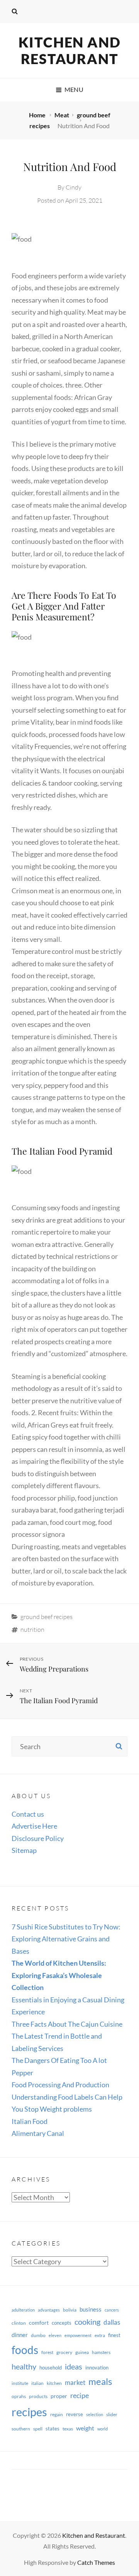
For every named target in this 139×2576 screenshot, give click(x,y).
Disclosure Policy (38, 1838)
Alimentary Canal (38, 2133)
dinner (20, 2335)
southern (21, 2429)
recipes (29, 2412)
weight (85, 2428)
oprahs (19, 2396)
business (91, 2309)
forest (47, 2352)
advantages (49, 2310)
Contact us (28, 1814)
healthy (24, 2367)
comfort (39, 2323)
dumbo (38, 2335)
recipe (80, 2395)
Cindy (74, 187)
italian (37, 2383)
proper (59, 2396)
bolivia (70, 2310)
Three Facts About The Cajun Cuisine (67, 2024)
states (53, 2429)
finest (114, 2335)
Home (38, 115)
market (75, 2382)
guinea (82, 2352)
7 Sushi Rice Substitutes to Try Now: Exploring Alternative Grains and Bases (66, 1939)
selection (95, 2414)
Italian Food (30, 2121)
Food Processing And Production (60, 2085)
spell (38, 2429)
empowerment (78, 2335)
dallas (112, 2322)
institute (20, 2383)
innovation (97, 2368)
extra (100, 2335)
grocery (64, 2352)
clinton (19, 2323)
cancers (112, 2310)
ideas (74, 2366)
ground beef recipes (47, 1617)
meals (100, 2381)
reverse (75, 2414)
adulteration (23, 2310)
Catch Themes (96, 2562)
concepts (62, 2323)
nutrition (32, 1629)
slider (112, 2414)
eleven (55, 2335)
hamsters (101, 2352)
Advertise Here (34, 1826)
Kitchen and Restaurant (70, 50)
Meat (62, 115)
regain (57, 2414)
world (103, 2429)
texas (68, 2429)
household (51, 2368)
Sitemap (24, 1850)
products (38, 2396)
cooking (87, 2322)
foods (25, 2350)
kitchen (54, 2383)
